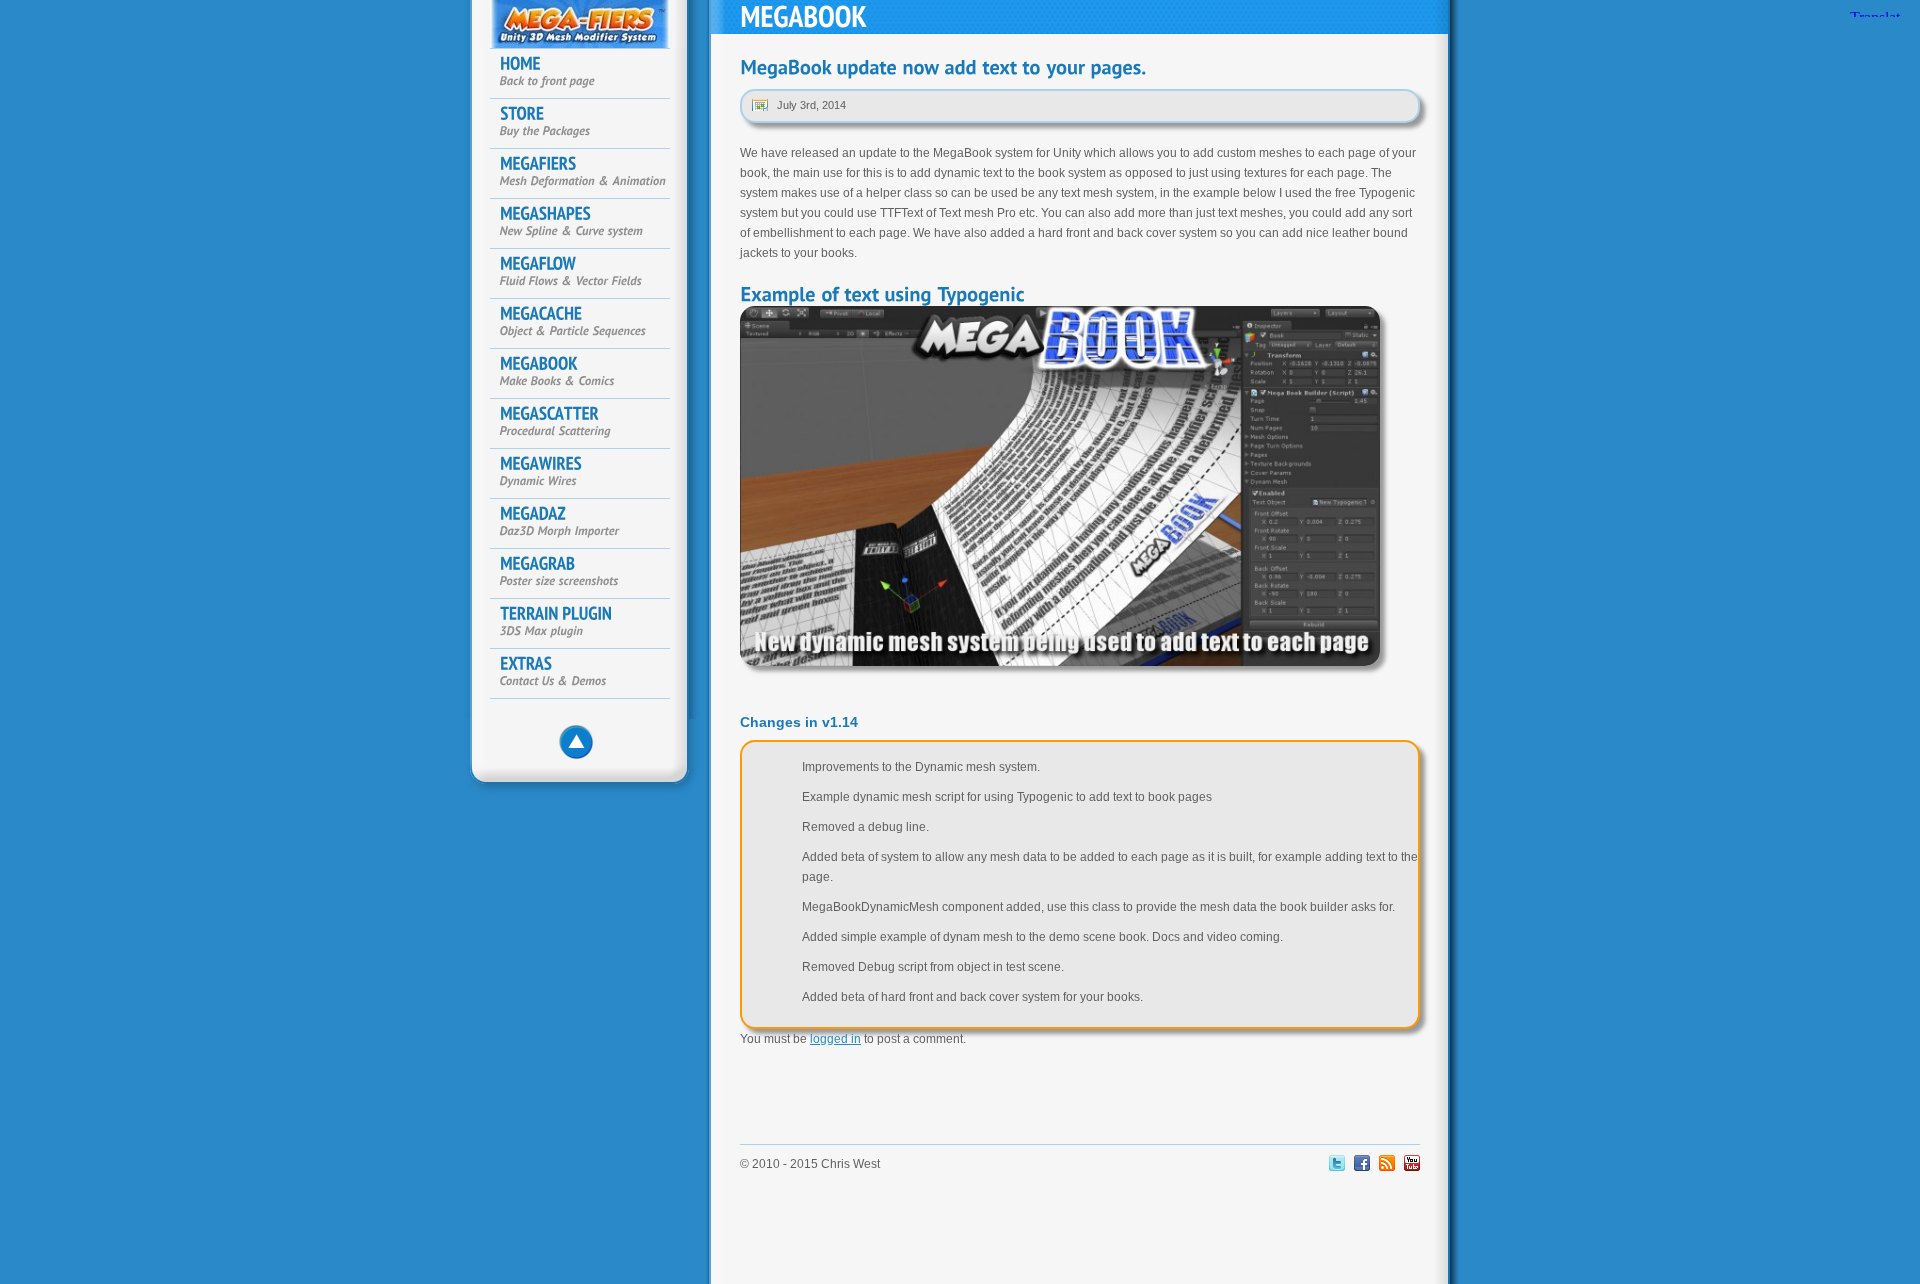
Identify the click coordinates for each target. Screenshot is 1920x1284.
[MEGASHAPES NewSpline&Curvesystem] (590, 224)
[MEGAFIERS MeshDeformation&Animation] (590, 174)
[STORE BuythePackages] (590, 124)
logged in (835, 1039)
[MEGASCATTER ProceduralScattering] (590, 424)
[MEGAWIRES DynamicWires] (590, 474)
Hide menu (582, 748)
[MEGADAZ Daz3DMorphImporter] (590, 524)
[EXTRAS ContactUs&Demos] (590, 674)
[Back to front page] (590, 74)
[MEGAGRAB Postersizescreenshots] (590, 574)
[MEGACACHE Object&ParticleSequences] (590, 324)
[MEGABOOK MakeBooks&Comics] (590, 374)
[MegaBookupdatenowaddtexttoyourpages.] (943, 67)
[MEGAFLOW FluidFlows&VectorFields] (590, 274)
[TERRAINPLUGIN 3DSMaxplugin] (590, 624)
